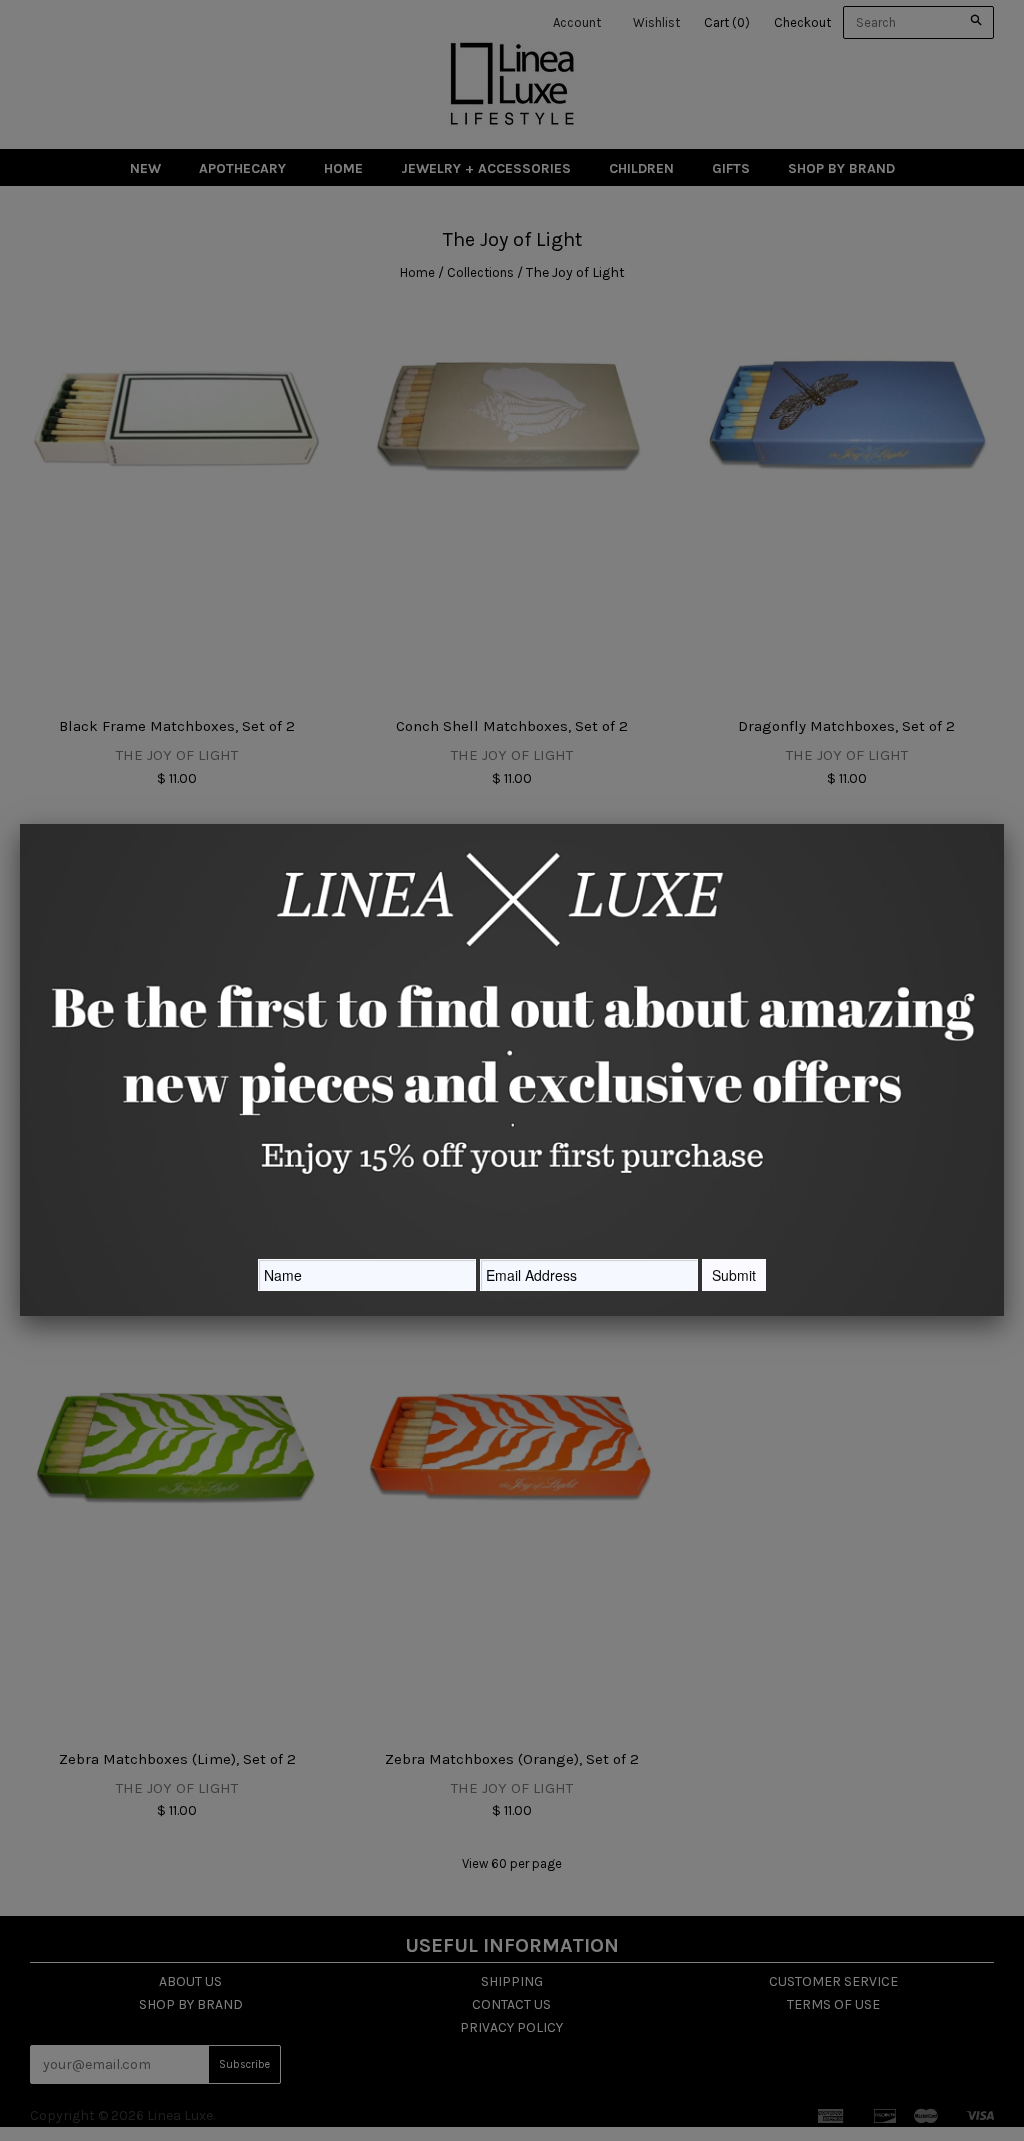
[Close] (1004, 824)
